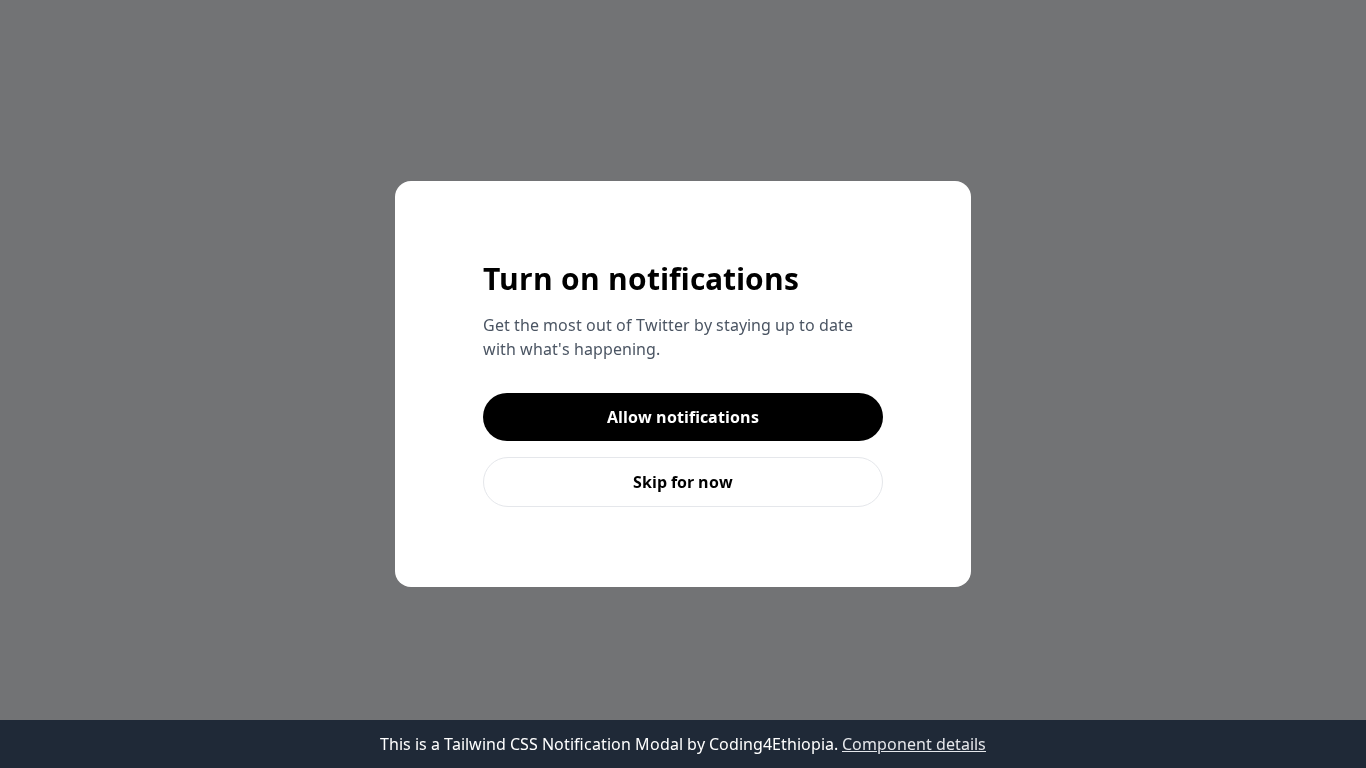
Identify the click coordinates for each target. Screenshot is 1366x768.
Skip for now (683, 482)
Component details (914, 744)
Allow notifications (683, 417)
